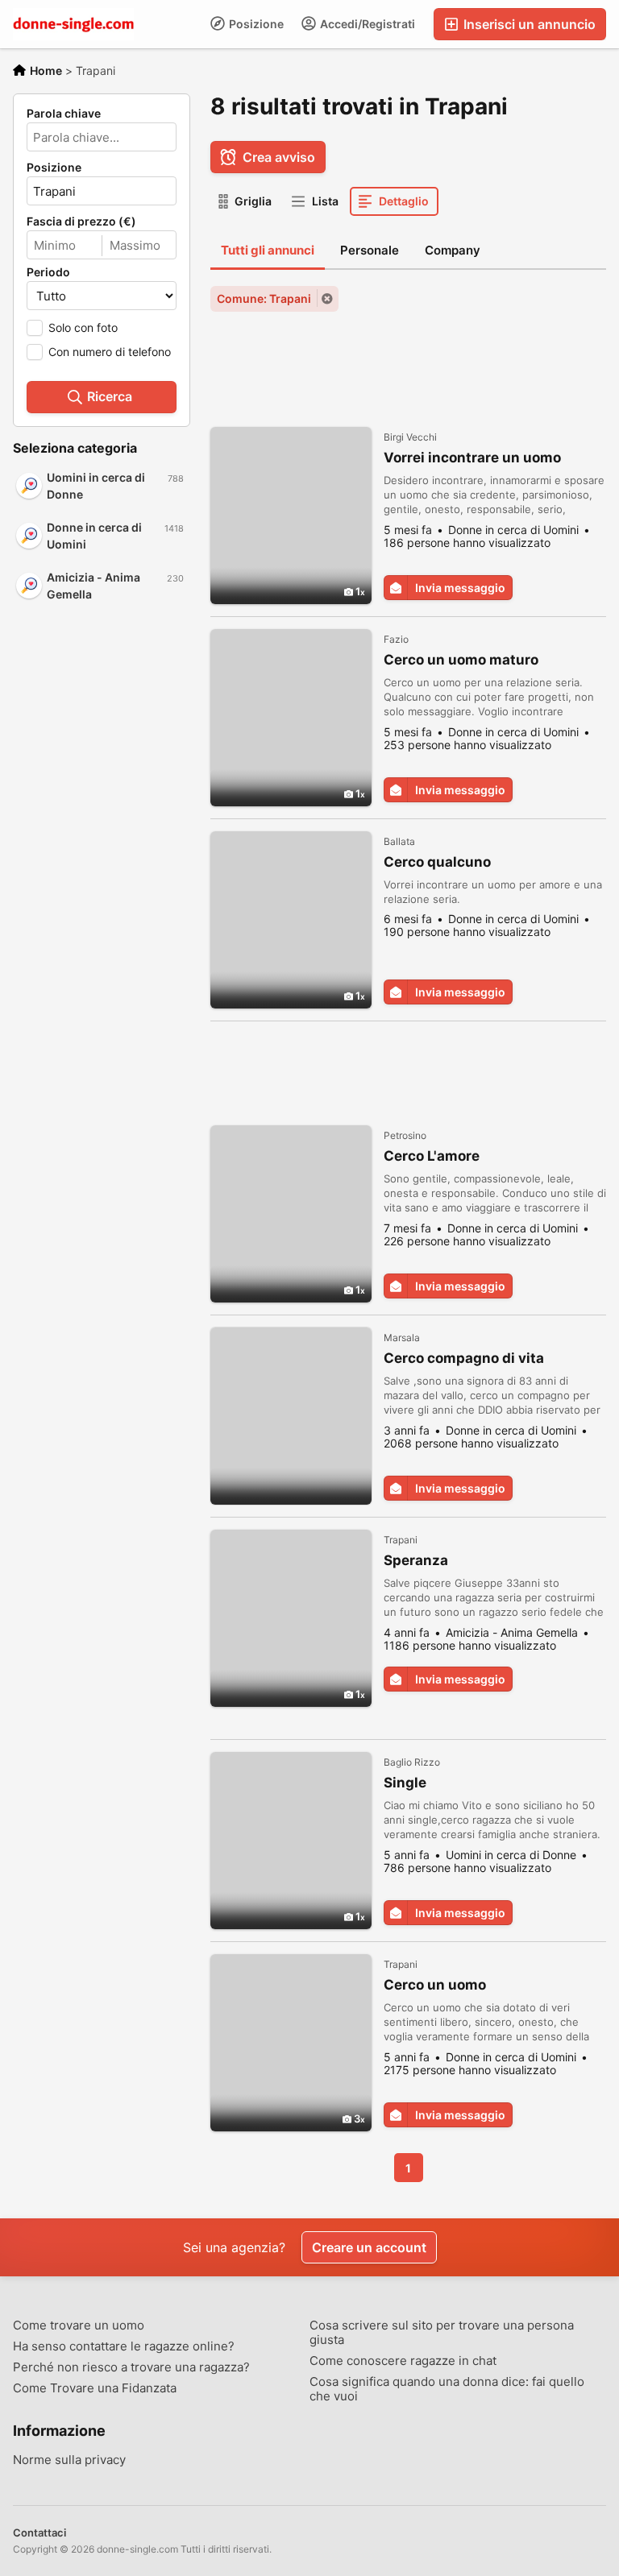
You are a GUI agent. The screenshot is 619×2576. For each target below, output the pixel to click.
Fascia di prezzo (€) (81, 222)
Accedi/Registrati (366, 24)
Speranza (416, 1560)
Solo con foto (83, 327)
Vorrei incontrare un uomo (472, 458)
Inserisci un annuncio (528, 24)
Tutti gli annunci (268, 250)
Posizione (255, 24)
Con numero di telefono (110, 352)
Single (405, 1783)
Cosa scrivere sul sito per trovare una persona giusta (442, 2333)
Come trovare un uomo (79, 2325)
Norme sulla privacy (69, 2460)
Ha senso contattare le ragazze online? (124, 2346)
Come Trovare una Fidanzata (95, 2388)
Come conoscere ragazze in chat (403, 2361)
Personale (370, 250)
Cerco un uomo (435, 1985)
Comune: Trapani (264, 298)
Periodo (48, 272)
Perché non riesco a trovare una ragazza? (131, 2367)
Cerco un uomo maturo (461, 660)
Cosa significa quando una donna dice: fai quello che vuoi (447, 2389)
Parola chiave (64, 114)
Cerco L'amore (432, 1156)
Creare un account (369, 2247)
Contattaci (39, 2533)
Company (453, 250)
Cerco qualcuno (437, 862)
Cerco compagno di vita (464, 1358)
